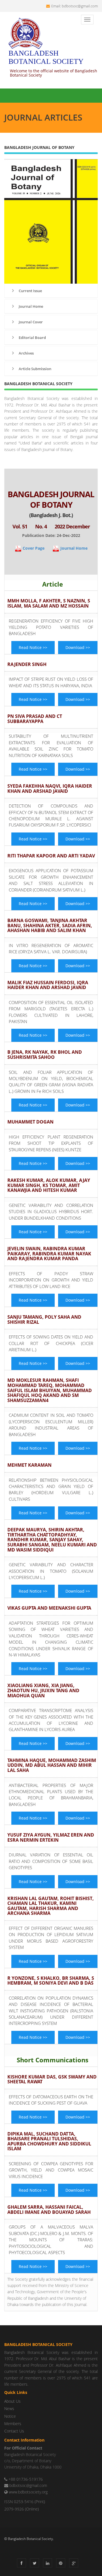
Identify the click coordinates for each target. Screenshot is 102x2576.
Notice (10, 2416)
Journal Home (30, 306)
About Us (12, 2401)
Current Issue (30, 291)
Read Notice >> (33, 647)
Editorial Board (32, 338)
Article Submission (35, 369)
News (9, 2409)
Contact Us (14, 2431)
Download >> (78, 647)
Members (13, 2424)
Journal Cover (30, 322)
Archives (26, 353)
